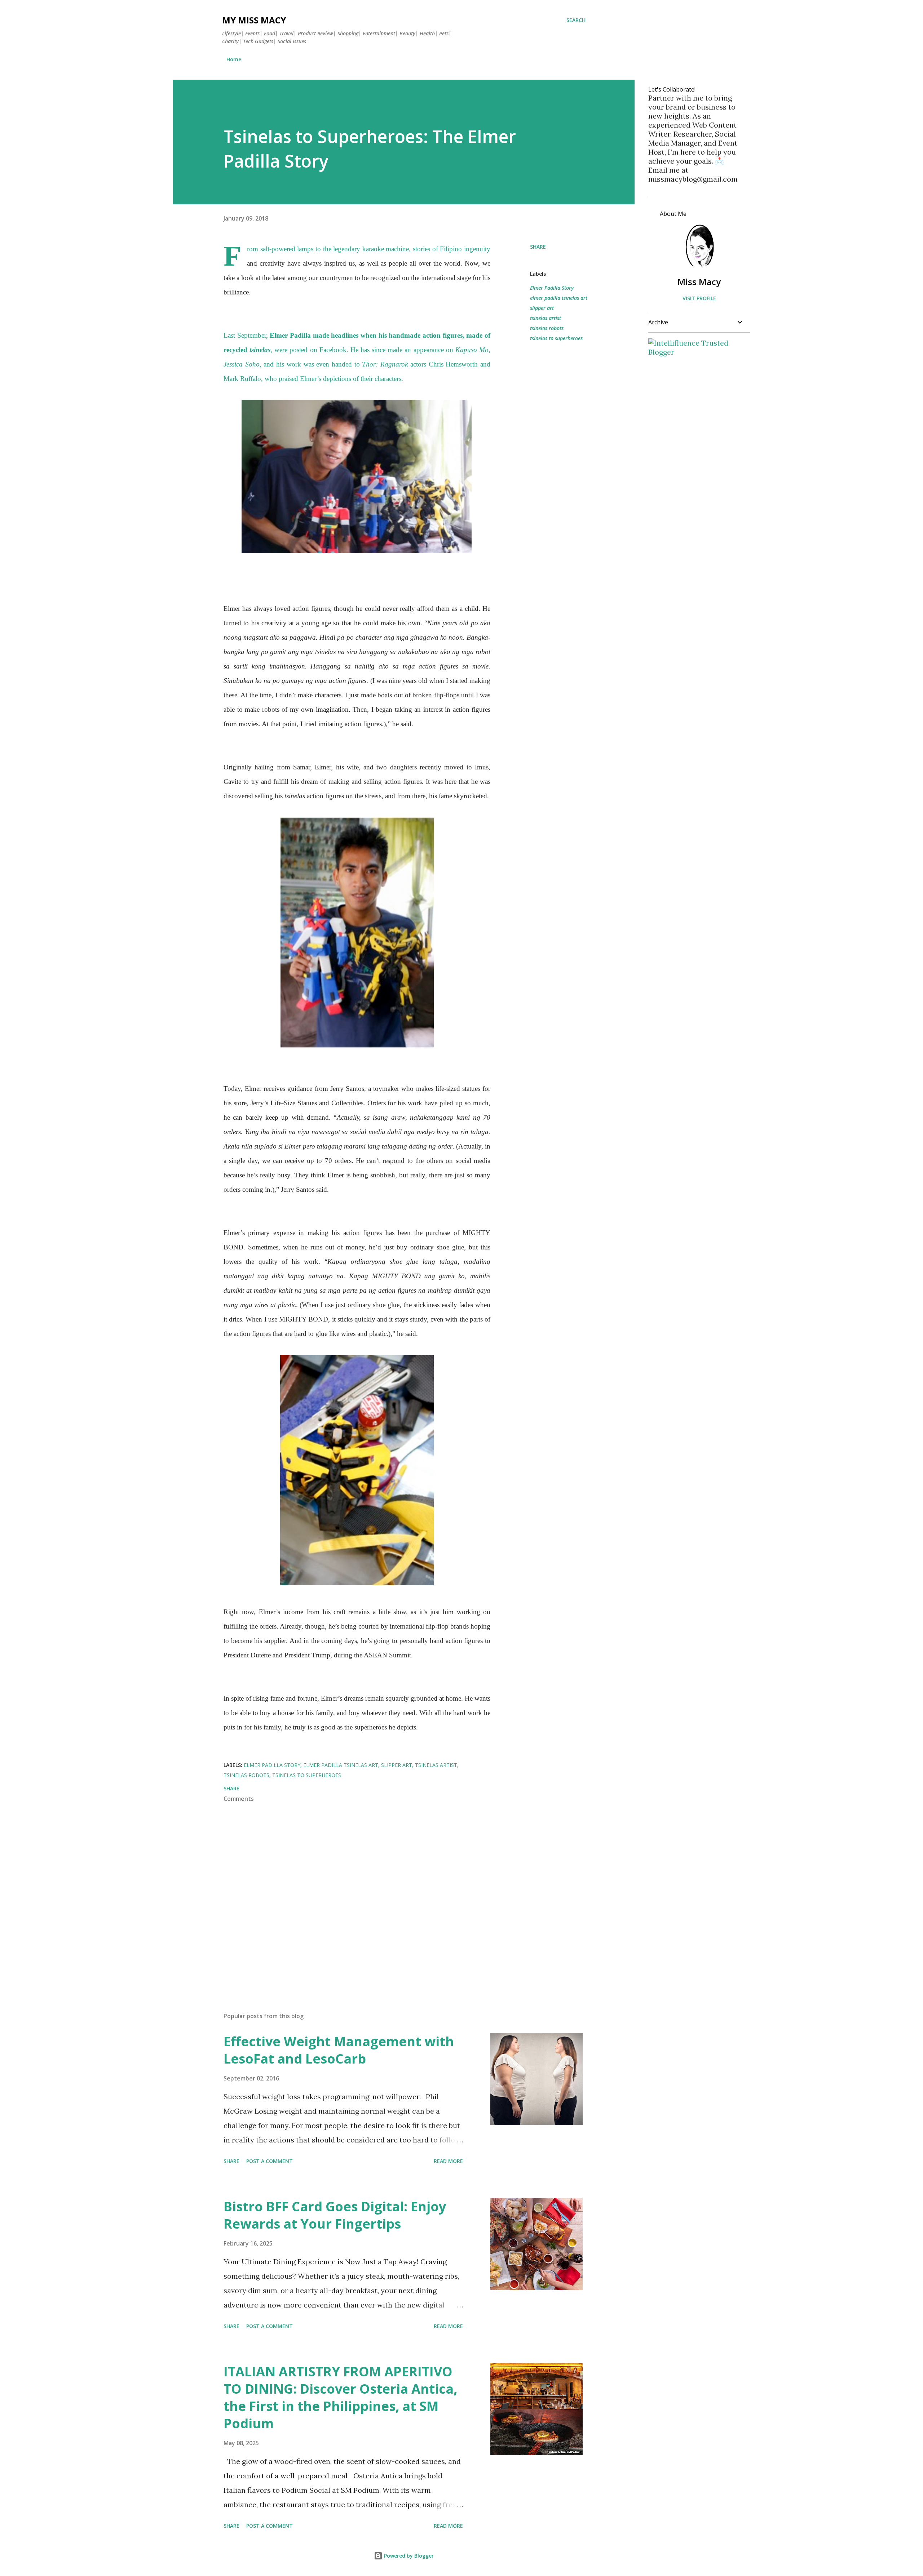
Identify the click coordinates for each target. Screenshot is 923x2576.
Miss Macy (699, 282)
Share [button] (538, 247)
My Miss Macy (254, 20)
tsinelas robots (547, 328)
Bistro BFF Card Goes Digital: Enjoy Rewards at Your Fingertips (335, 2215)
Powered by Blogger (408, 2556)
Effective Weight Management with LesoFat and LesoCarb (339, 2050)
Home (234, 59)
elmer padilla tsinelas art (559, 298)
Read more (448, 2161)
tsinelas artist (546, 318)
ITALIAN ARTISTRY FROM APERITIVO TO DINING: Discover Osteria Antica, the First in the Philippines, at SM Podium (340, 2397)
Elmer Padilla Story (552, 288)
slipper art (542, 308)
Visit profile (699, 298)
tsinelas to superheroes (556, 338)
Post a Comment (270, 2161)
